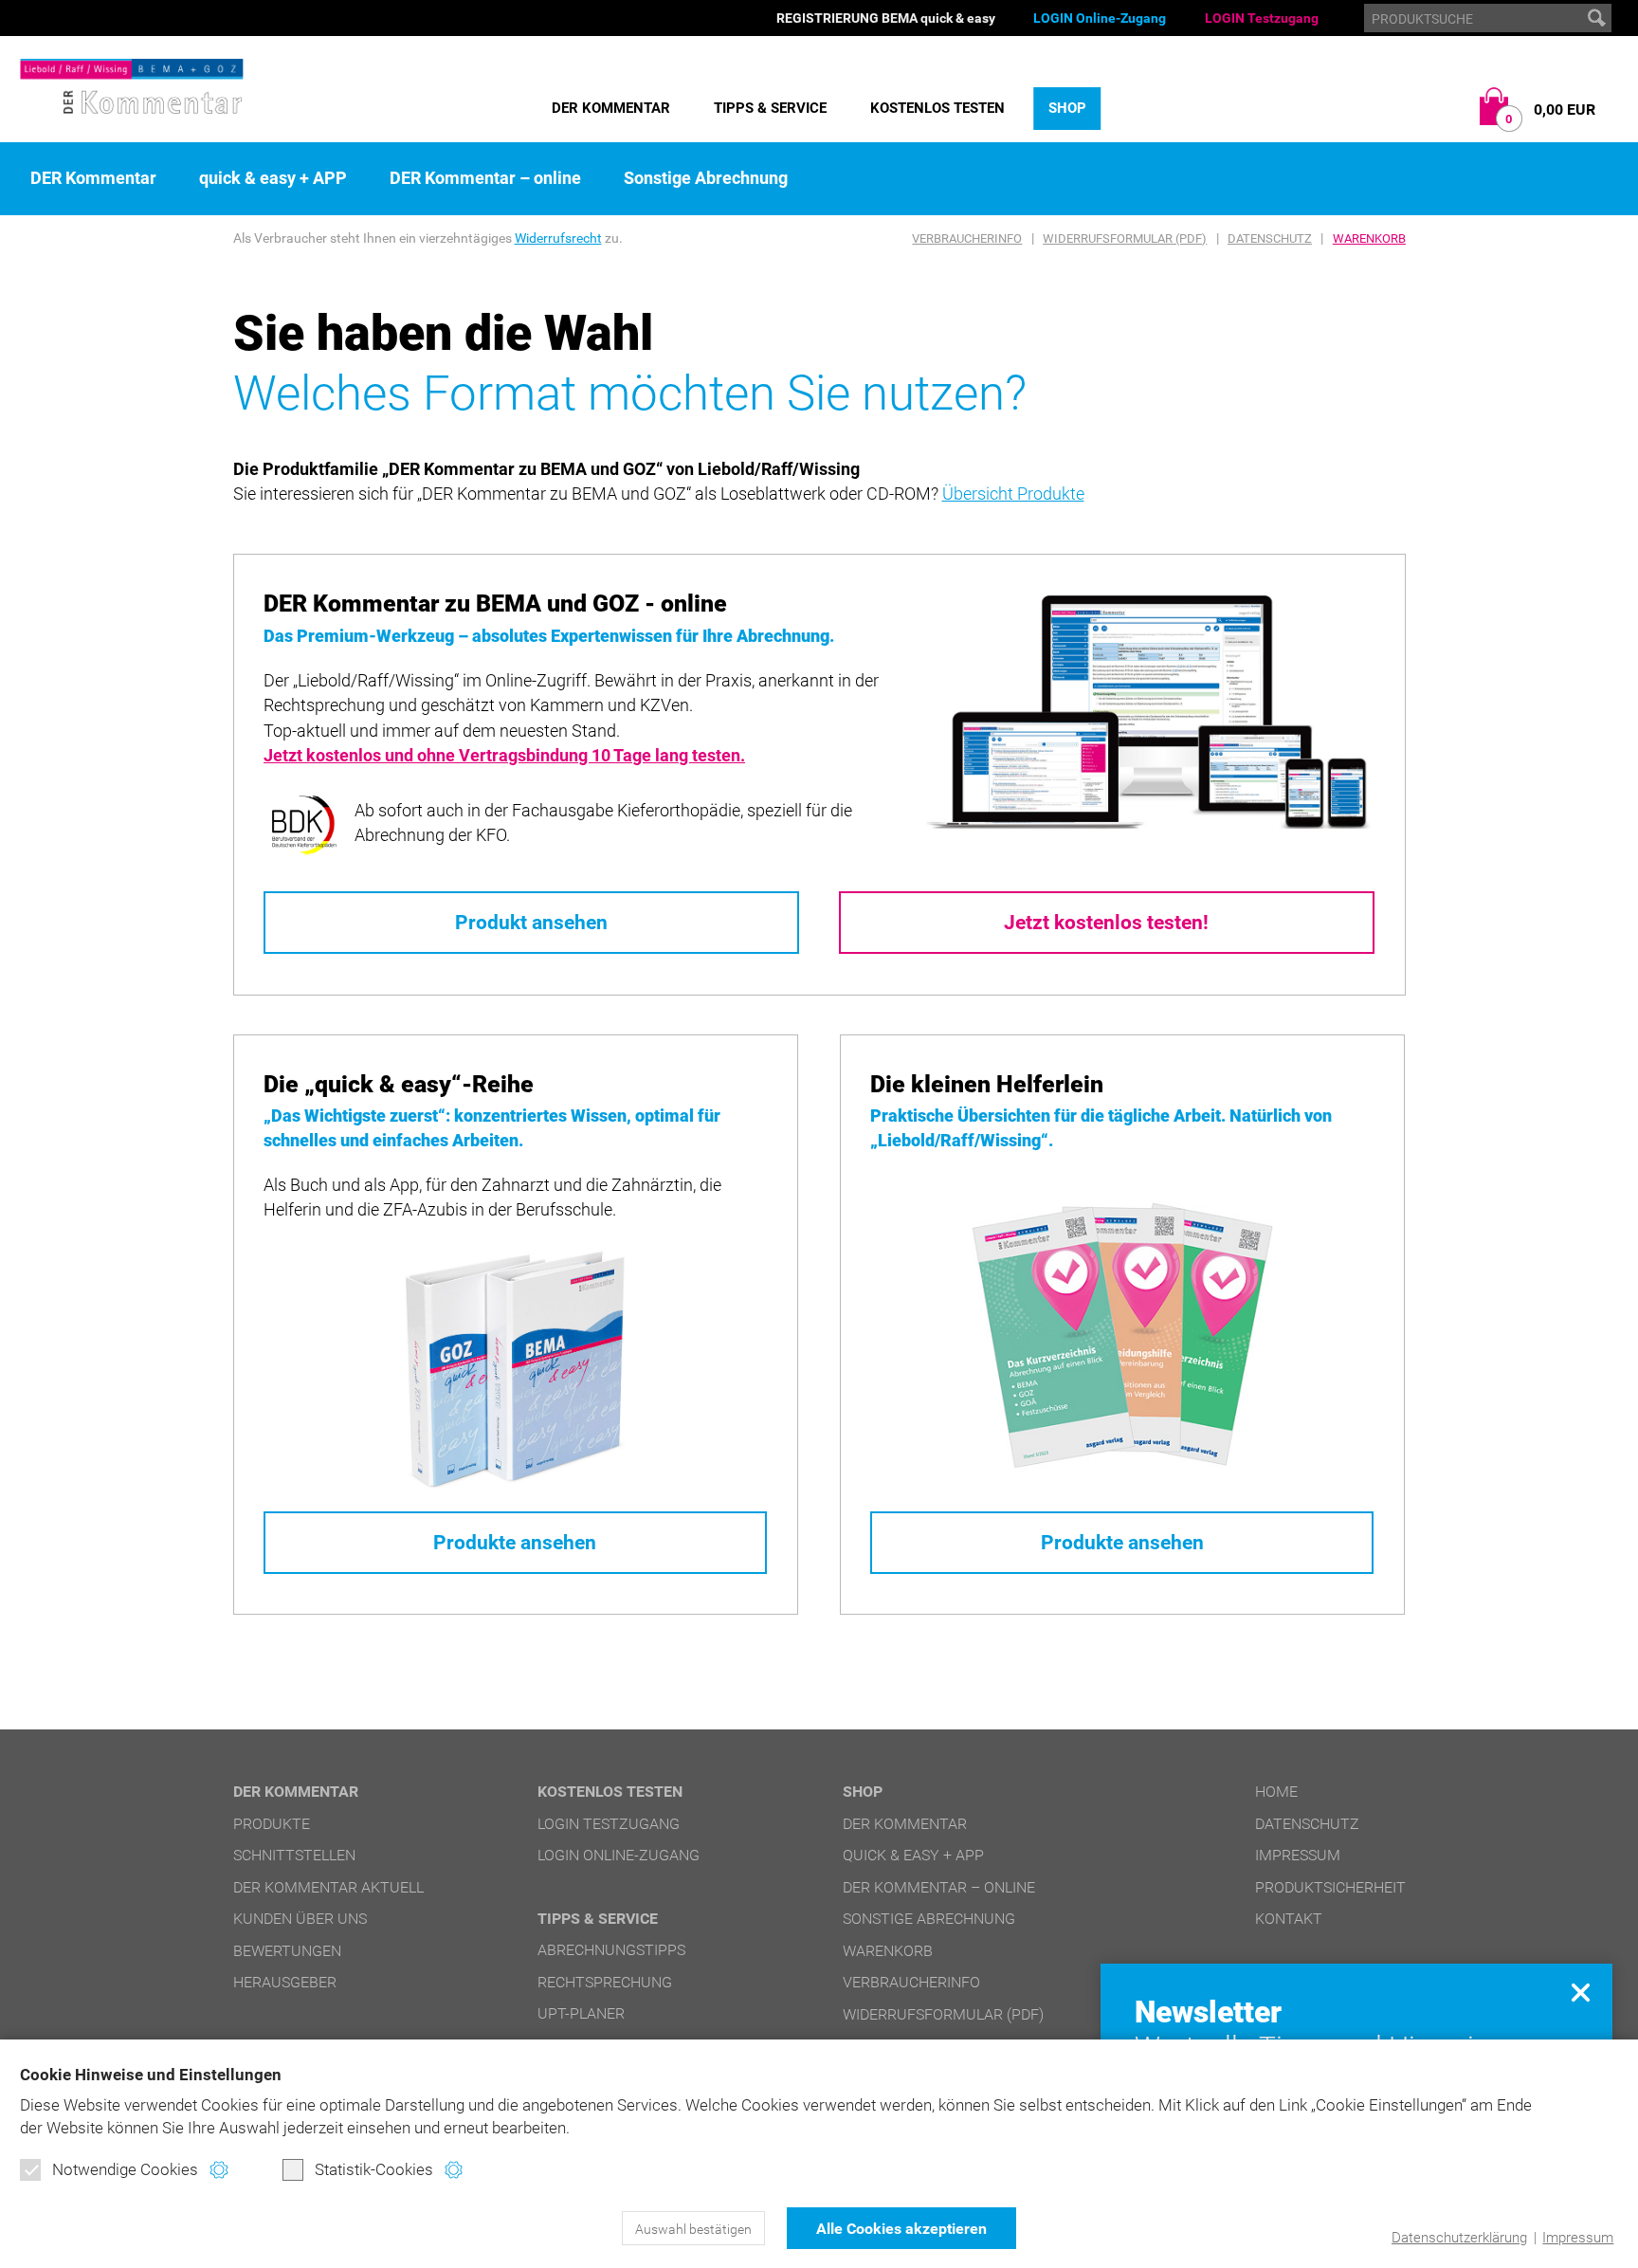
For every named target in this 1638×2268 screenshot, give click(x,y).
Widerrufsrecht (558, 238)
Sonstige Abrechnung (706, 178)
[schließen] (1581, 1993)
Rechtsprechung (605, 1982)
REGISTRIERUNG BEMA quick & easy (886, 18)
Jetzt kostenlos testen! (1106, 923)
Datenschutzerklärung (1459, 2238)
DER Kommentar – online (485, 178)
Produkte (272, 1824)
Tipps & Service (770, 108)
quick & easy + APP (273, 178)
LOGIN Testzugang (1262, 18)
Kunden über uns (300, 1919)
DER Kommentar (611, 108)
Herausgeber (285, 1982)
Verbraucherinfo (967, 238)
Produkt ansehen (531, 923)
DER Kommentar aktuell (328, 1887)
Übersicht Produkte (1013, 494)
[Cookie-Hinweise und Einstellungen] (218, 2170)
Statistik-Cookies (374, 2169)
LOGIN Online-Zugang (1100, 18)
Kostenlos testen (937, 108)
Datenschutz (1270, 238)
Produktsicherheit (1330, 1887)
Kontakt (1289, 1919)
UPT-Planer (581, 2013)
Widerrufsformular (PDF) (1125, 238)
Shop (1067, 108)
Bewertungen (287, 1951)
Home (1276, 1792)
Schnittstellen (294, 1855)
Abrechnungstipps (611, 1950)
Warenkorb (1369, 238)
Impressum (1578, 2238)
